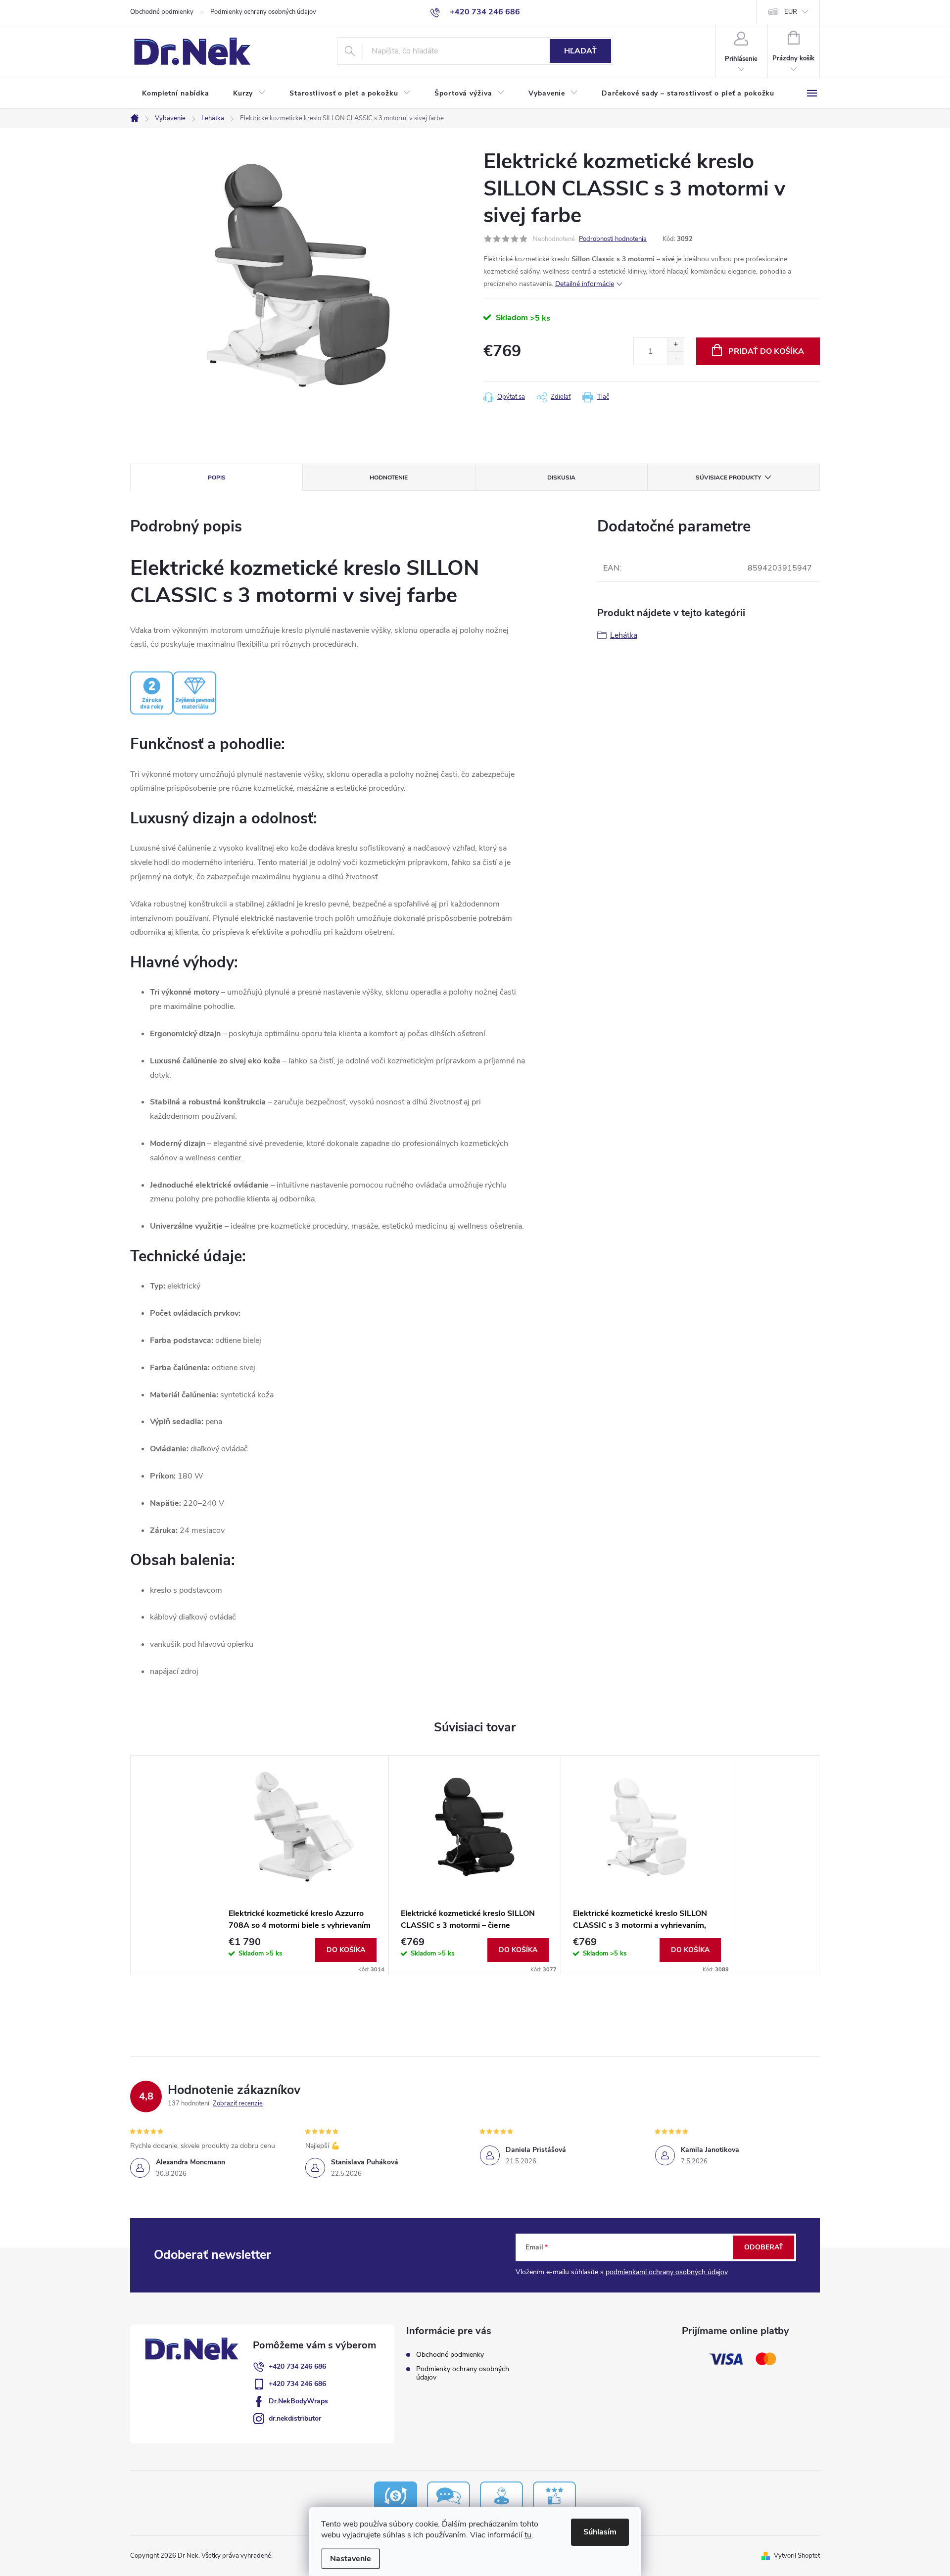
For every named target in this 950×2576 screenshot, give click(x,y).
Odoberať (764, 2247)
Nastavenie (351, 2559)
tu (528, 2535)
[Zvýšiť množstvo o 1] (676, 345)
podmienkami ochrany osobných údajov (667, 2272)
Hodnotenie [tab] (389, 477)
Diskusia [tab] (561, 477)
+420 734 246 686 (297, 2366)
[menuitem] (176, 94)
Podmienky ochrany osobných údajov (263, 12)
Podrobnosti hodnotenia (613, 239)
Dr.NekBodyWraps (298, 2401)
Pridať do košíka (766, 351)
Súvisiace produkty (728, 477)
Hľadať (580, 51)
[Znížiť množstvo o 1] (676, 358)
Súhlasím (600, 2532)
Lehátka (624, 635)
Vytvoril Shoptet (797, 2556)
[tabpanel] (303, 1865)
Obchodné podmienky (162, 12)
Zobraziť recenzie (238, 2103)
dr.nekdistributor (295, 2418)
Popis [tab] (217, 477)
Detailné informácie (585, 284)
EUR (791, 12)
